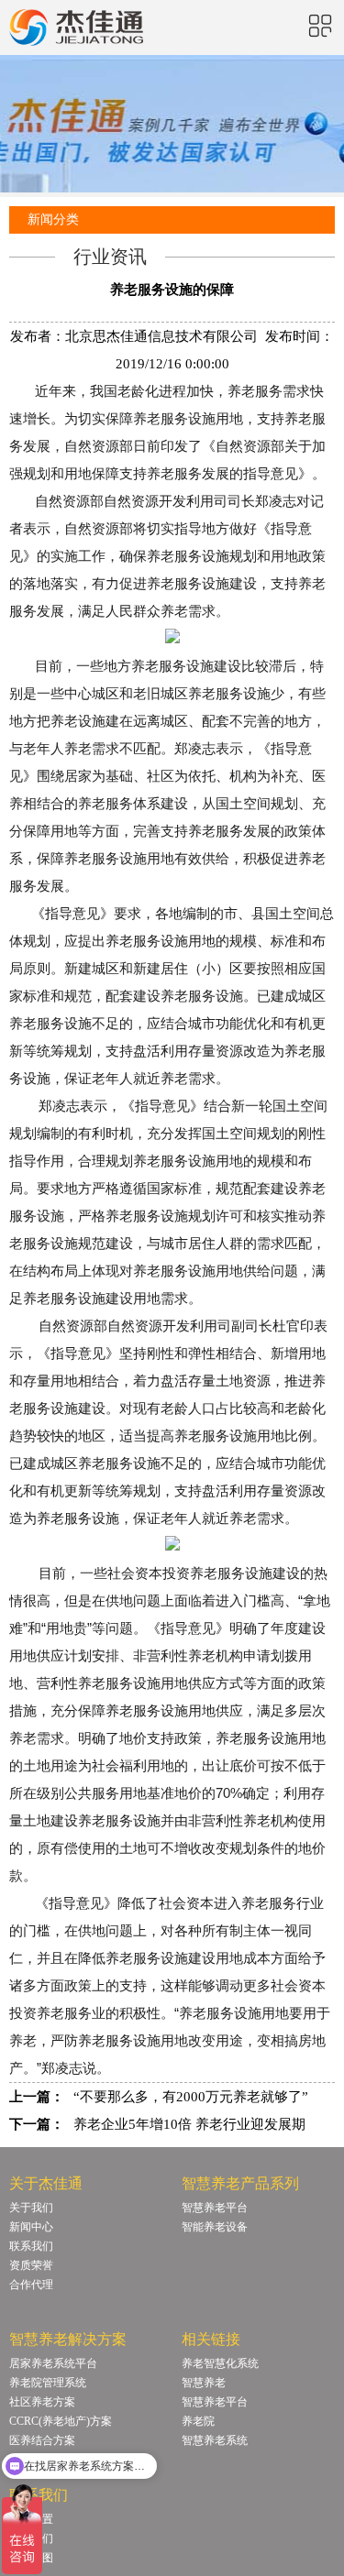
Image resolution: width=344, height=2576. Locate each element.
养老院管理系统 (48, 2383)
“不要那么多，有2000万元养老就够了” (191, 2097)
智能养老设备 (215, 2227)
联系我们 (31, 2246)
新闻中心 (31, 2227)
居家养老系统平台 (53, 2363)
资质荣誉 (31, 2265)
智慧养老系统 (215, 2440)
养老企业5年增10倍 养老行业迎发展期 (189, 2124)
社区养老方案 (42, 2402)
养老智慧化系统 (220, 2363)
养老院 (198, 2421)
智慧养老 (204, 2383)
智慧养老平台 (215, 2208)
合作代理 (31, 2285)
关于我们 (31, 2208)
